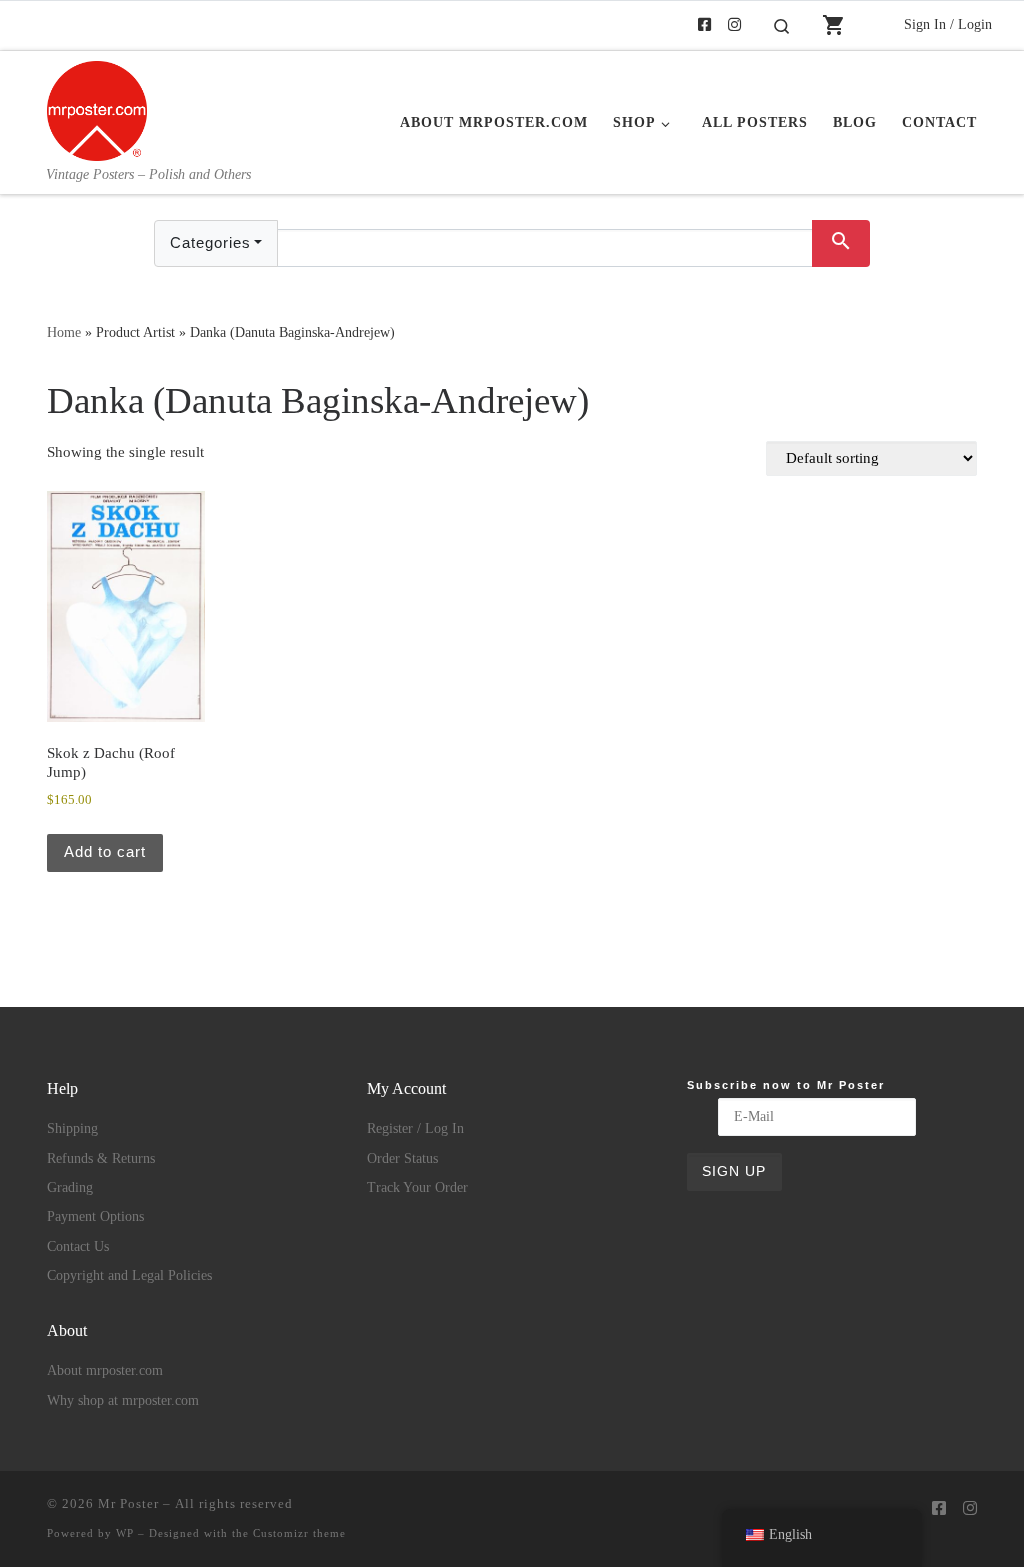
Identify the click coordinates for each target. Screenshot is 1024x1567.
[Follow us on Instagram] (734, 25)
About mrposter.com (105, 1370)
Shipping (72, 1128)
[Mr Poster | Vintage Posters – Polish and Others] (97, 108)
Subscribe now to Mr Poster (786, 1085)
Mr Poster (128, 1503)
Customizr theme (299, 1533)
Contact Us (78, 1246)
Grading (70, 1187)
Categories (210, 242)
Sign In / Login (948, 24)
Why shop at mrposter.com (123, 1400)
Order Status (402, 1158)
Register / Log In (415, 1128)
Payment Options (95, 1216)
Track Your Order (417, 1187)
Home (64, 332)
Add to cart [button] (105, 851)
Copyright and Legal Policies (129, 1275)
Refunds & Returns (101, 1158)
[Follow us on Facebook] (704, 25)
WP (125, 1533)
